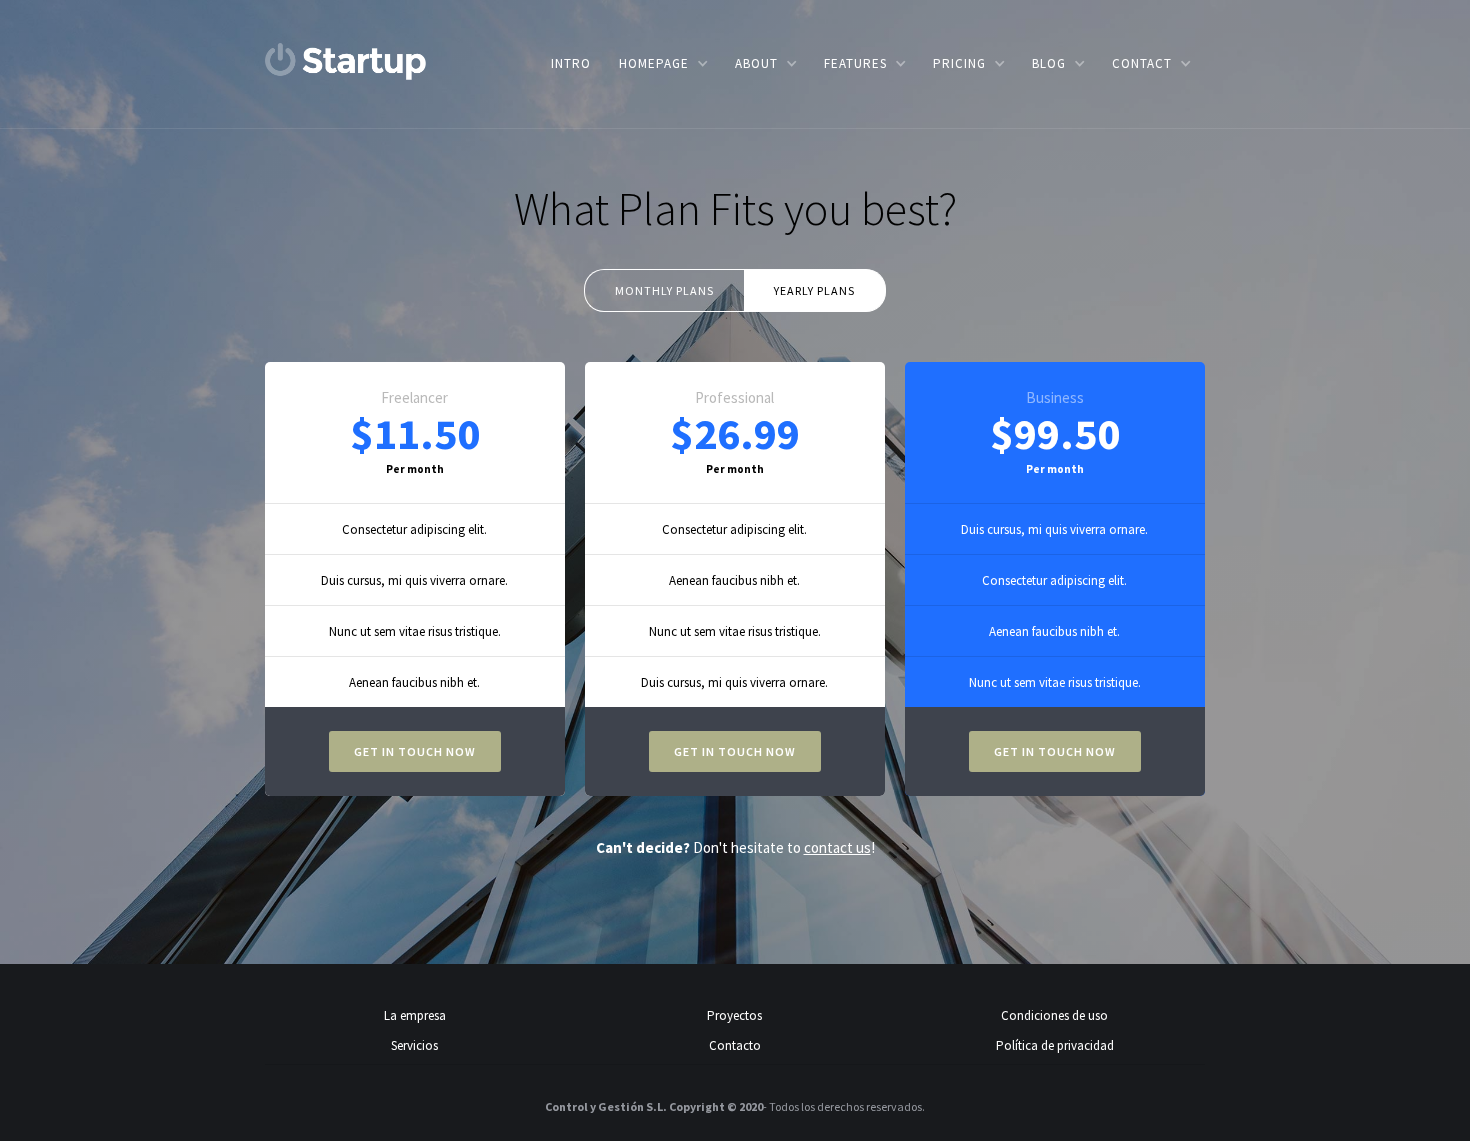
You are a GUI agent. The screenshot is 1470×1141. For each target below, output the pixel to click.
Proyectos (734, 1015)
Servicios (414, 1045)
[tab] (664, 290)
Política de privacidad (1055, 1045)
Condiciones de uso (1054, 1015)
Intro (571, 63)
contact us (837, 847)
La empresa (415, 1015)
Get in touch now (415, 751)
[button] (663, 63)
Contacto (735, 1045)
